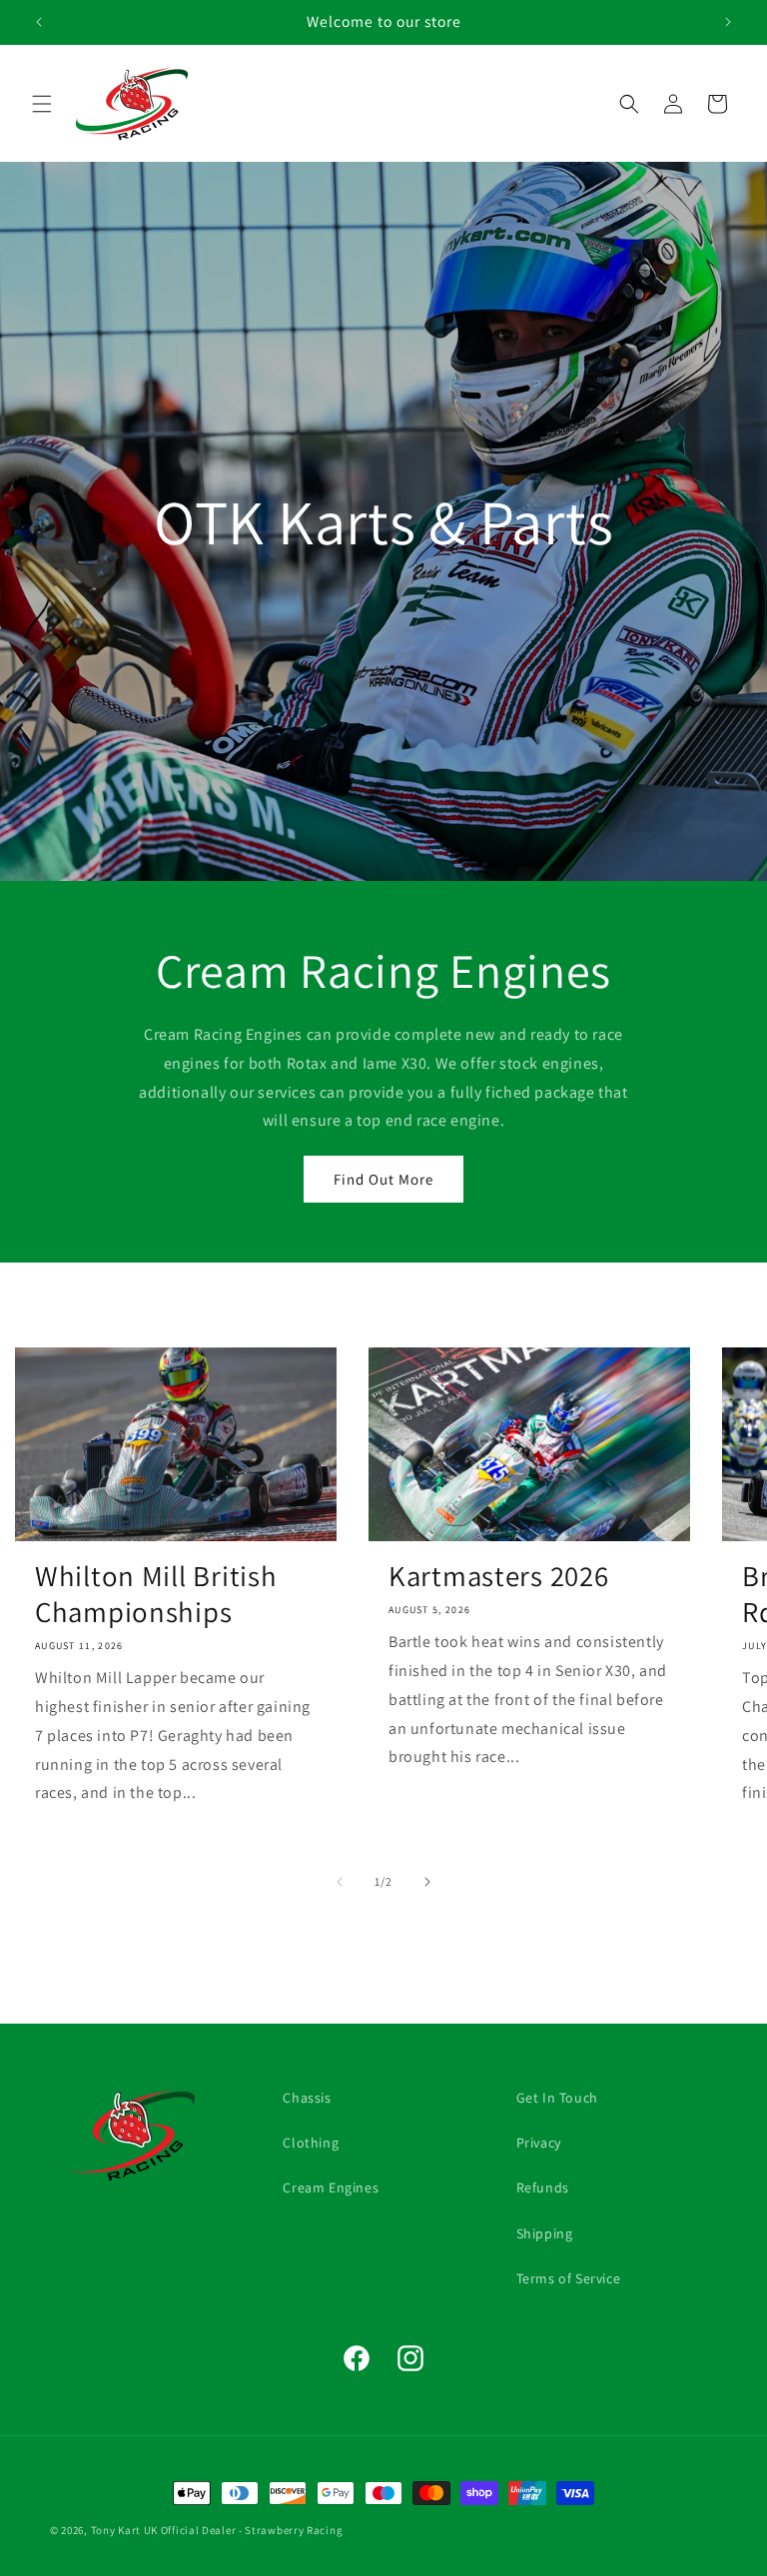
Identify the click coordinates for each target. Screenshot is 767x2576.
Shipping (545, 2233)
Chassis (307, 2098)
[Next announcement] (728, 22)
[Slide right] (427, 1882)
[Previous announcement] (39, 22)
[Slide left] (340, 1882)
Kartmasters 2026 (499, 1576)
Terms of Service (569, 2278)
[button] (42, 104)
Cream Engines (331, 2187)
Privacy (539, 2143)
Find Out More (383, 1179)
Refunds (543, 2187)
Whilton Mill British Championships (156, 1594)
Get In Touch (557, 2098)
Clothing (311, 2143)
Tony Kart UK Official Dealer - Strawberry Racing (217, 2530)
